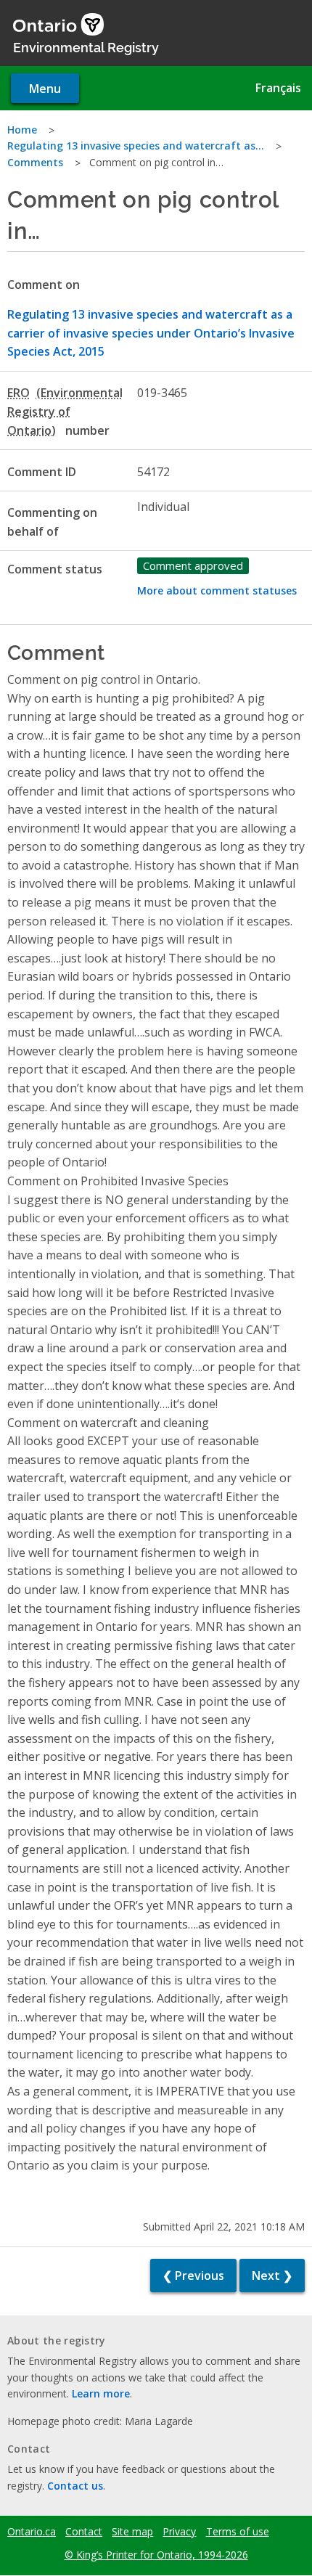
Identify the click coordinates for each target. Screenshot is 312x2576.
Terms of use (238, 2532)
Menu (45, 89)
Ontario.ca (32, 2532)
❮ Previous (193, 2276)
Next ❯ (272, 2276)
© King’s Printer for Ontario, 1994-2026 (156, 2555)
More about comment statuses (217, 590)
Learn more (101, 2393)
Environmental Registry (86, 46)
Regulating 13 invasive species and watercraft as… (136, 146)
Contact (84, 2532)
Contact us (75, 2486)
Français (278, 88)
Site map (132, 2532)
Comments (35, 162)
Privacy (179, 2532)
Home (22, 130)
